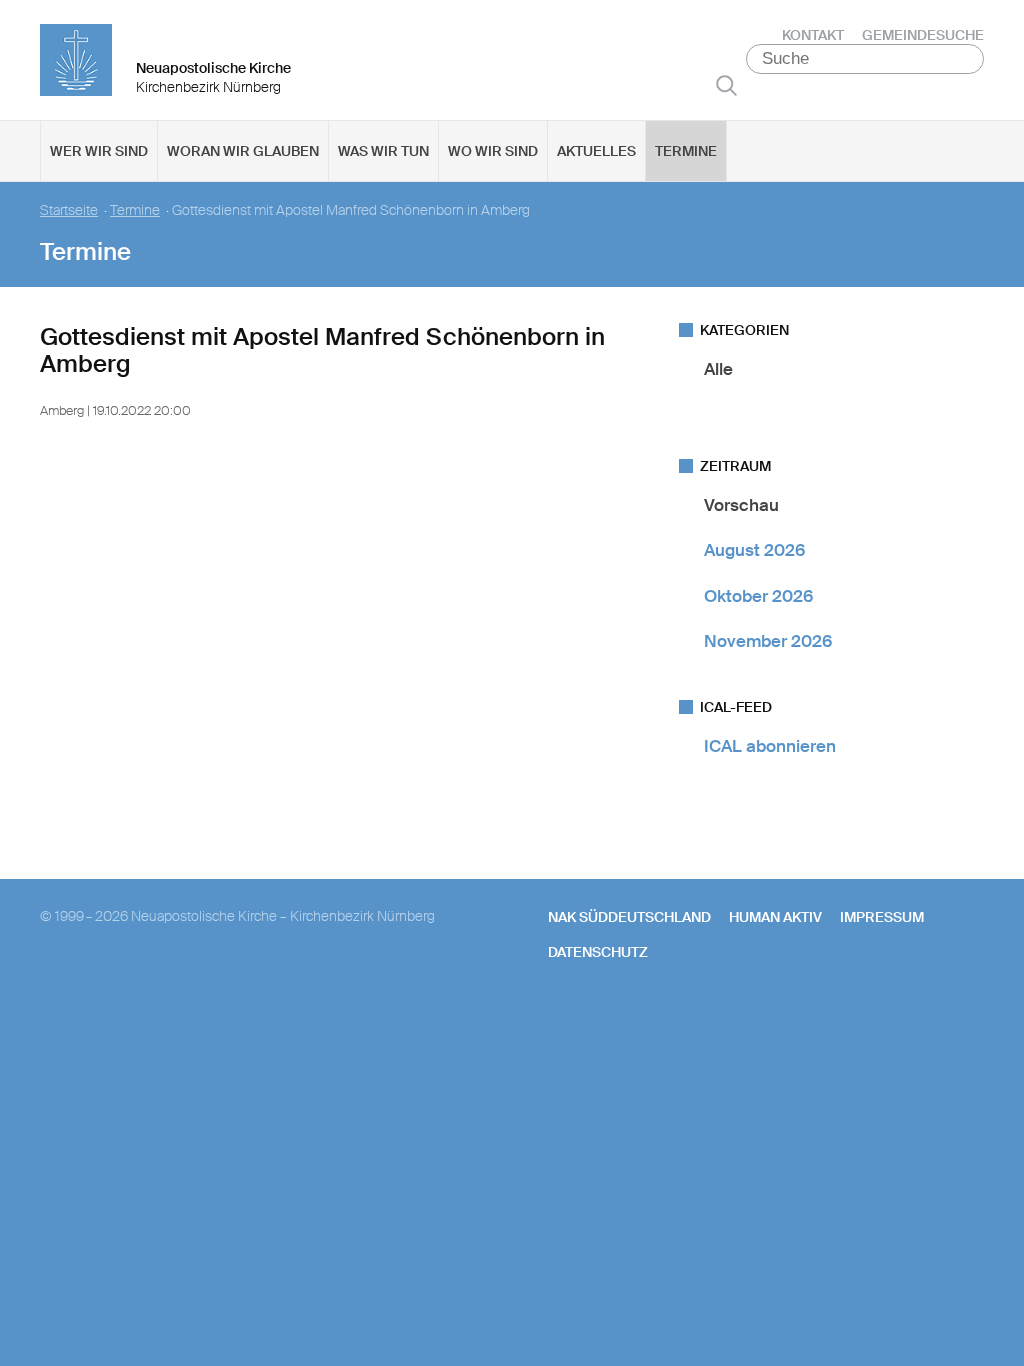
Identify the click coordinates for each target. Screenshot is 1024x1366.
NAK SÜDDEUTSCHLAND (629, 917)
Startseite (69, 210)
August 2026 (754, 550)
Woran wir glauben (243, 151)
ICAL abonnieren (770, 746)
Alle (718, 369)
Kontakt (813, 35)
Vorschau (741, 505)
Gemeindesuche (923, 35)
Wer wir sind (99, 151)
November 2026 (768, 641)
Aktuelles (596, 151)
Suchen (726, 85)
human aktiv (775, 917)
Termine (686, 151)
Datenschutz (598, 952)
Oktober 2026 (758, 596)
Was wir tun (383, 151)
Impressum (882, 917)
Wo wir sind (493, 151)
